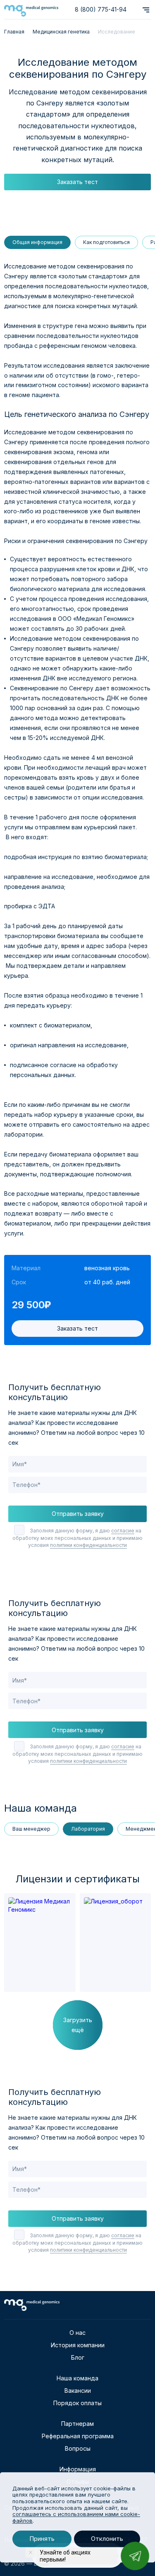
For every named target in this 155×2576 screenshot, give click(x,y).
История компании (78, 2345)
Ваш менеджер (31, 1829)
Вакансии (78, 2390)
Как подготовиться (106, 242)
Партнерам (77, 2424)
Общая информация (37, 242)
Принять (42, 2539)
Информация (78, 2469)
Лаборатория (88, 1829)
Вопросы (78, 2448)
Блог (78, 2357)
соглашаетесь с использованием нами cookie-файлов (76, 2517)
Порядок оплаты (77, 2403)
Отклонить (107, 2539)
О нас (77, 2333)
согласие (123, 1531)
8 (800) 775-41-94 (101, 9)
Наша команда (77, 2378)
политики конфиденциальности (88, 1545)
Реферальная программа (78, 2436)
